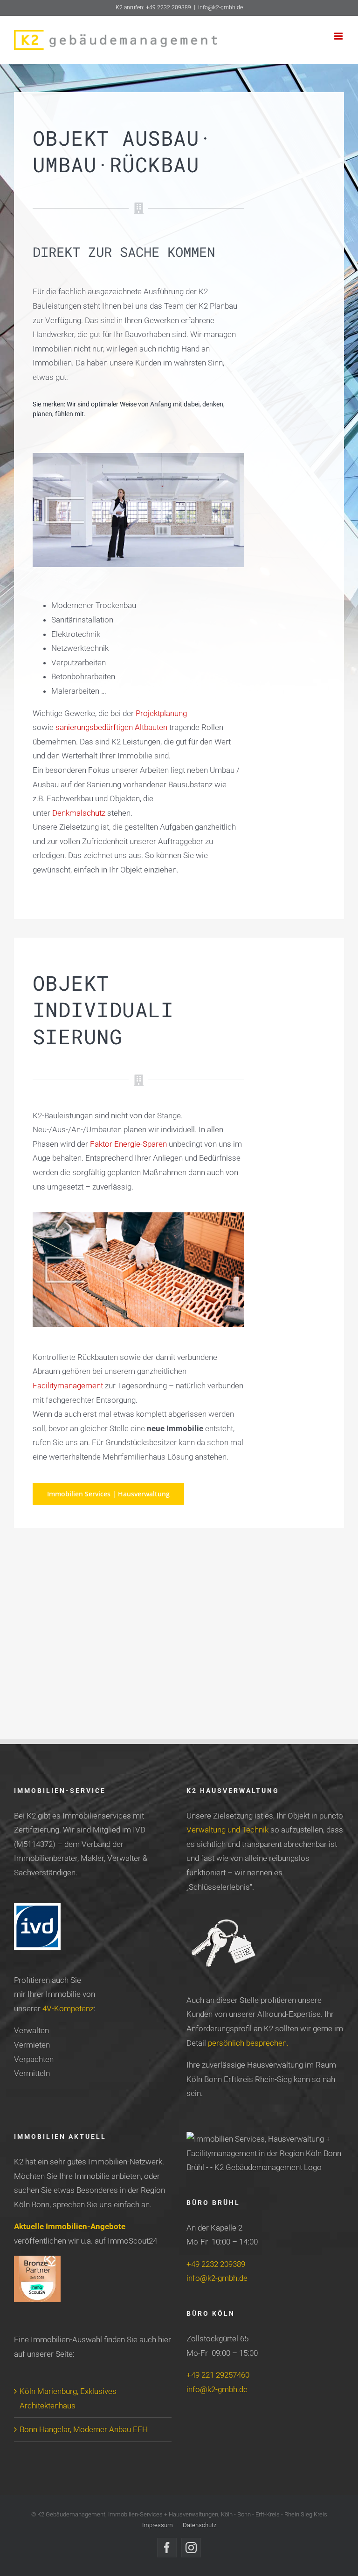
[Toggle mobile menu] (339, 36)
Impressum (158, 2525)
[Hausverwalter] (138, 457)
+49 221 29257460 (218, 2375)
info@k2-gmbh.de (220, 7)
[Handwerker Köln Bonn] (138, 1216)
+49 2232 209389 (216, 2264)
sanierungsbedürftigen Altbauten (111, 727)
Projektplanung (161, 713)
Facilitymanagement (68, 1386)
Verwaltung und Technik (227, 1830)
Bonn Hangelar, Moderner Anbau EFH (84, 2429)
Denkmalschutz (79, 813)
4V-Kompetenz (68, 2008)
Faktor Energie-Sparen (128, 1144)
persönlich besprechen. (248, 2043)
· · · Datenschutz (195, 2525)
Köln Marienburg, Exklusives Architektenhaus (68, 2398)
